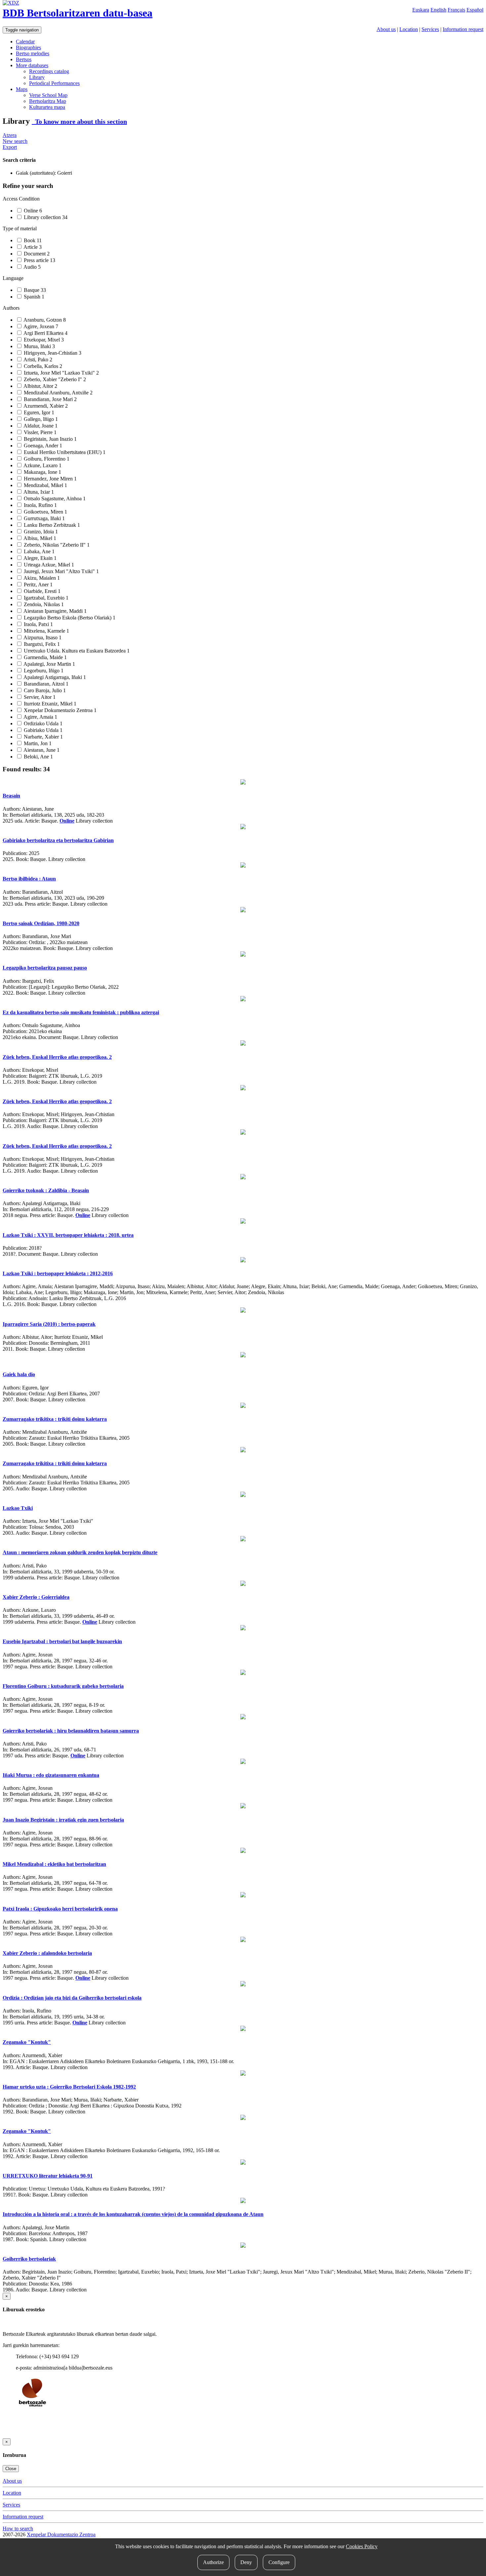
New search (15, 141)
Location (409, 29)
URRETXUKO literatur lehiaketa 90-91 (48, 2176)
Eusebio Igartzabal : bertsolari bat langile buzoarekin (62, 1641)
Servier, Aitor (39, 697)
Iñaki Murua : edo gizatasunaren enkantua (51, 1775)
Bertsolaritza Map (48, 101)
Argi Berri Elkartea (45, 333)
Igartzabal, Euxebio (45, 598)
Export (10, 147)
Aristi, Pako (37, 360)
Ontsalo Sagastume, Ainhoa (54, 498)
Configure (279, 2562)
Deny (246, 2562)
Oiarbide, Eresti (41, 591)
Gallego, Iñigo (40, 419)
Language (13, 278)
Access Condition (21, 199)
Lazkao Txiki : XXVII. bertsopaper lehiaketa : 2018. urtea (68, 1235)
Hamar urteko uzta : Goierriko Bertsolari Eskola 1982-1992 (69, 2087)
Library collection (45, 217)
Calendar (25, 42)
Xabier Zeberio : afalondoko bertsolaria (47, 1953)
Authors (11, 308)
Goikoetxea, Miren (45, 512)
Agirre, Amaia (40, 717)
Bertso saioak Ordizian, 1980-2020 (41, 923)
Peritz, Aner (38, 585)
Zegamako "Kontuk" (27, 2042)
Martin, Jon (37, 743)
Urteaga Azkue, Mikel (48, 565)
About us (386, 29)
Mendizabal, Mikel (45, 485)
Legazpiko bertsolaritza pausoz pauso (45, 968)
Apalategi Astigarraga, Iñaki (54, 677)
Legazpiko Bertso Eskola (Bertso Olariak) (69, 618)
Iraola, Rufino (40, 505)
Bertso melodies (33, 53)
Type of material (20, 228)
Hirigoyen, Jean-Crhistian (52, 353)
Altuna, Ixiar (38, 492)
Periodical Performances (54, 83)
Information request (463, 29)
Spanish (33, 297)
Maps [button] (22, 89)
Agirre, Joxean (40, 326)
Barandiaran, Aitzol (45, 684)
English (438, 10)
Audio (32, 267)
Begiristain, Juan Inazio (50, 439)
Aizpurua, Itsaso (42, 637)
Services (430, 29)
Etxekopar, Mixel (43, 340)
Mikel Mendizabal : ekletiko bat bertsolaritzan (54, 1864)
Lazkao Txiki (18, 1508)
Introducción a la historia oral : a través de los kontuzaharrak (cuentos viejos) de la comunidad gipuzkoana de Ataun (133, 2214)
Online (32, 211)
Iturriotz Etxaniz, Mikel (49, 704)
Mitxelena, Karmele (46, 631)
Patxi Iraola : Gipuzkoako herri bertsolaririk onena (60, 1909)
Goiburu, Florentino (46, 459)
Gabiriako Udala (42, 730)
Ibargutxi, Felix (41, 644)
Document (36, 254)
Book (32, 240)
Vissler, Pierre (40, 432)
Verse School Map (48, 95)
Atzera (10, 135)
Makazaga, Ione (42, 472)
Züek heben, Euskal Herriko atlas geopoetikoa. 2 (57, 1057)
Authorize (213, 2562)
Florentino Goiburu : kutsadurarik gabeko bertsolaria (63, 1686)
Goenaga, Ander (42, 446)
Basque (34, 290)
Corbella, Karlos (42, 366)
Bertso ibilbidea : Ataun (29, 879)
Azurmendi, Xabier (45, 406)
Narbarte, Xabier (43, 737)
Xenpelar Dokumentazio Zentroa (60, 710)
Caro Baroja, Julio (44, 690)
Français (456, 10)
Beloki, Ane (38, 757)
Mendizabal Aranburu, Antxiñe (58, 393)
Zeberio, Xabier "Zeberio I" (54, 379)
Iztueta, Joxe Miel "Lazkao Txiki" (61, 373)
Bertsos (24, 59)
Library (37, 77)
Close (11, 2469)
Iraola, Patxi (38, 624)
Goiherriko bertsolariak (29, 2259)
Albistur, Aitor (40, 386)
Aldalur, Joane (40, 426)
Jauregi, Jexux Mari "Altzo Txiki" (61, 571)
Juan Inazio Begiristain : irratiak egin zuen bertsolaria (63, 1820)
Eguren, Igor (38, 412)
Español (475, 10)
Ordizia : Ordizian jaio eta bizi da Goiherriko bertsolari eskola (72, 1998)
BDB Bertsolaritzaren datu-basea (78, 13)
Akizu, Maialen (41, 578)
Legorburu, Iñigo (43, 671)
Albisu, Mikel (39, 538)
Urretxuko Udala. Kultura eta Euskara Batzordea (76, 651)
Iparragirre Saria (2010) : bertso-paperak (49, 1324)
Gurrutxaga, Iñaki (44, 518)
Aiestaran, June (41, 750)
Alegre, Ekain (40, 558)
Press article (39, 260)
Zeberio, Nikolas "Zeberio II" (56, 545)
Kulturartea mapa (47, 107)
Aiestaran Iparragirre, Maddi (55, 611)
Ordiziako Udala (42, 723)
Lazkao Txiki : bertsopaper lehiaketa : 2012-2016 (58, 1273)
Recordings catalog (49, 71)
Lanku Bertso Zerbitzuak (51, 525)
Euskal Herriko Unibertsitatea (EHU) (64, 452)
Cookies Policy (362, 2546)
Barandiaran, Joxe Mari (50, 399)
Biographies (28, 47)
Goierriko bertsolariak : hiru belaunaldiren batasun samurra (71, 1731)
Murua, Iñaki (39, 346)
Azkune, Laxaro (42, 465)
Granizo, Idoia (40, 532)
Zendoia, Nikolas (43, 604)
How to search (18, 2529)
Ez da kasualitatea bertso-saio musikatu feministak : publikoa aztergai (81, 1012)
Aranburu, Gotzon (44, 320)
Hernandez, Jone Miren (50, 479)
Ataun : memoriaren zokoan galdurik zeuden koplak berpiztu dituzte (80, 1552)
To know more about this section (79, 121)
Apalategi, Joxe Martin (49, 664)
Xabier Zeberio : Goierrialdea (36, 1597)
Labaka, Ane (39, 551)
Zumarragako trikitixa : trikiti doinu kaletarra (55, 1419)
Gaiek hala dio (19, 1374)
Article (32, 247)
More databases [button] (32, 65)
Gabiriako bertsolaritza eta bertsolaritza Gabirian (58, 840)
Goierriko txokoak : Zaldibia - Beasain (46, 1190)
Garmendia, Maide (45, 657)
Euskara (421, 10)
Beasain (11, 796)
